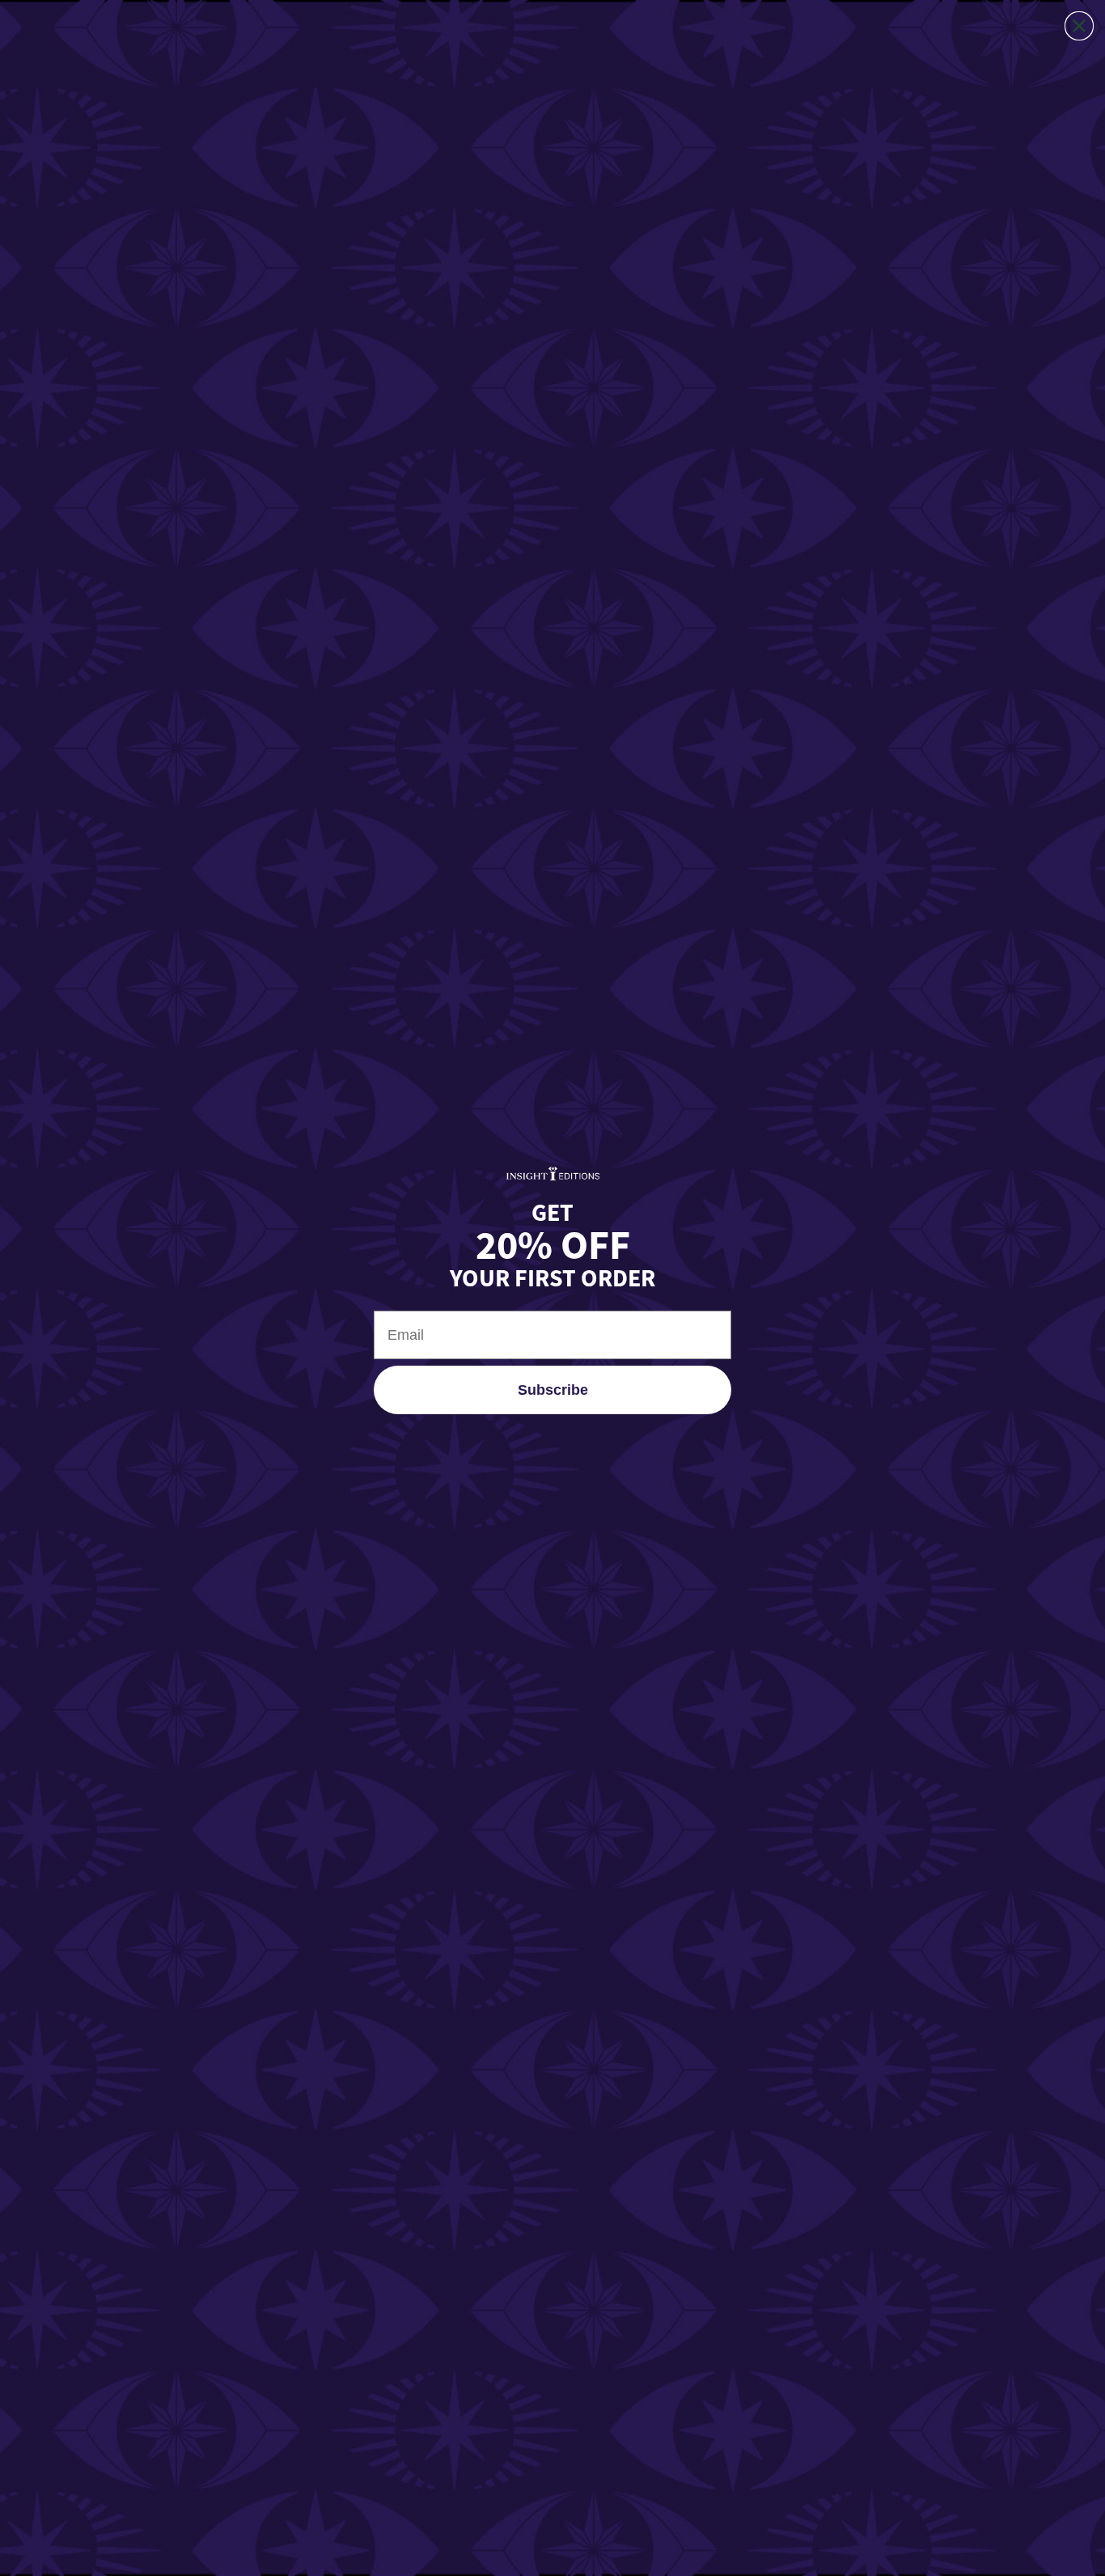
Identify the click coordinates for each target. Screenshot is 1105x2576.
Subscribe (553, 1390)
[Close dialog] (1079, 26)
